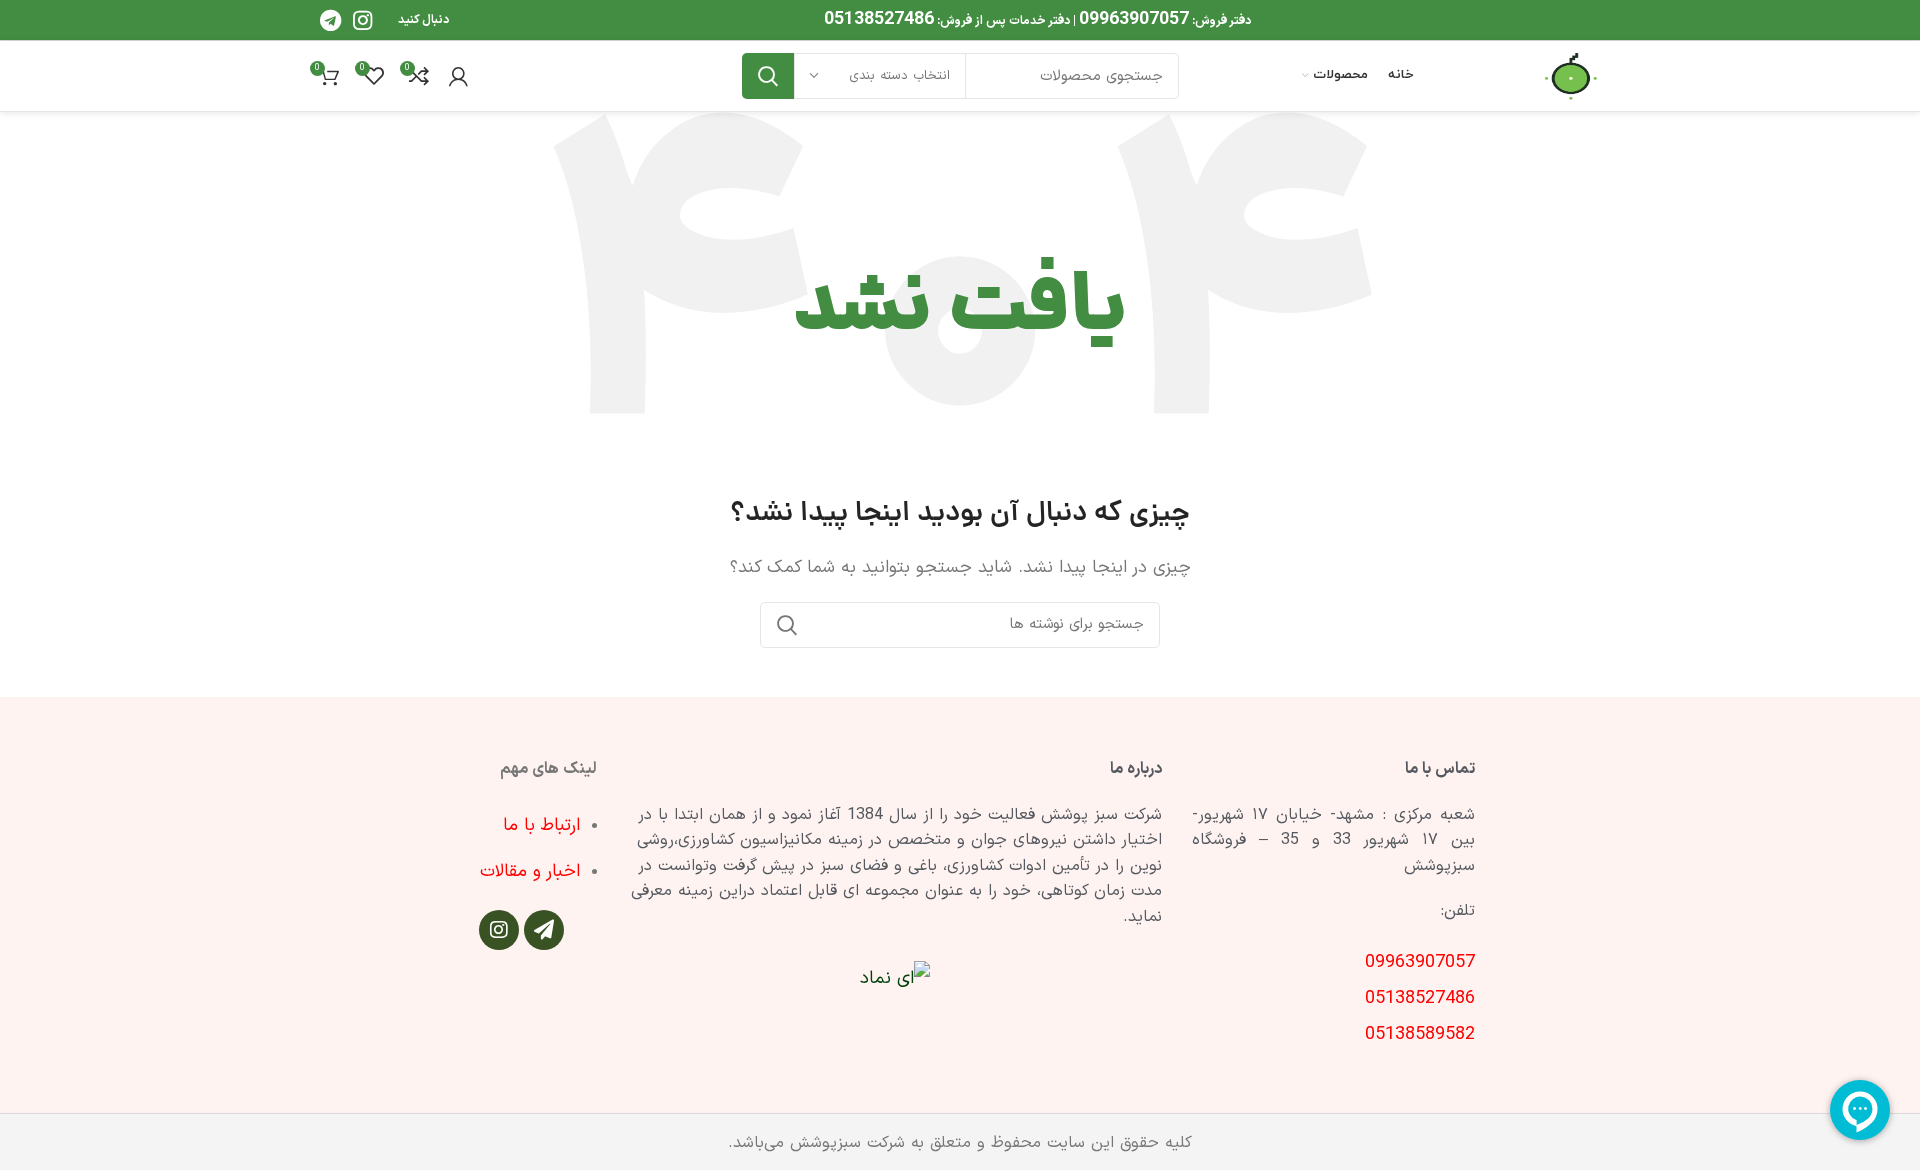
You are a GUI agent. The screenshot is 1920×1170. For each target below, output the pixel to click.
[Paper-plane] (544, 930)
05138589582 (1420, 1034)
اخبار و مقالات (530, 871)
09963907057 (1134, 19)
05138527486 (879, 19)
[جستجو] (768, 76)
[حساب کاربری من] (458, 76)
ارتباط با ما (541, 825)
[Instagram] (499, 930)
